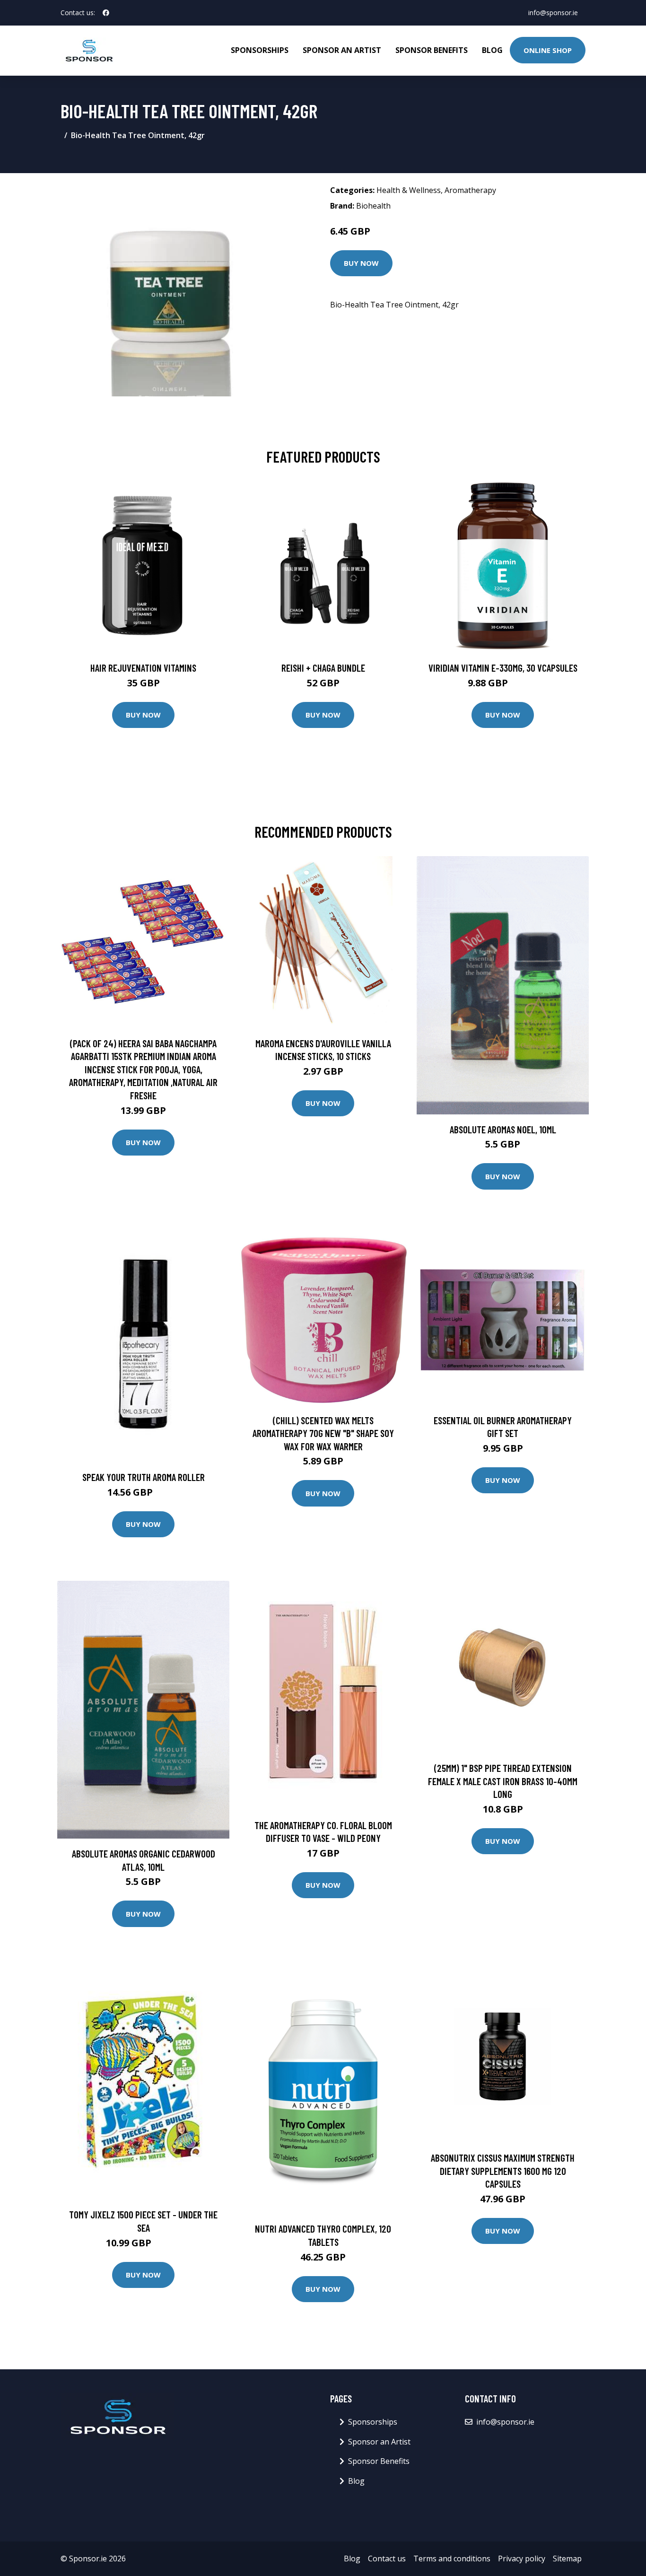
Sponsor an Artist (342, 50)
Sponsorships (260, 50)
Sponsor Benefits (432, 50)
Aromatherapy (470, 190)
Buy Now (361, 263)
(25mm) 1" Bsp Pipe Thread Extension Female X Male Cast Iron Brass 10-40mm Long (503, 1781)
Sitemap (567, 2558)
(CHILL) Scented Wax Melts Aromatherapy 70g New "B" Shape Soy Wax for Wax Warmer (323, 1433)
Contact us (387, 2558)
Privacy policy (522, 2558)
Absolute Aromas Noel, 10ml (503, 1129)
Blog (492, 50)
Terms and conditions (452, 2558)
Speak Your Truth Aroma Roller (144, 1477)
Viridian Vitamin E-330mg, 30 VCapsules (503, 668)
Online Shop (548, 50)
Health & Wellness (409, 190)
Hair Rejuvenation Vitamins (143, 668)
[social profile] (106, 13)
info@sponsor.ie (553, 13)
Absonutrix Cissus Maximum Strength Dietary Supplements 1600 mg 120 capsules (503, 2171)
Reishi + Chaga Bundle (323, 668)
